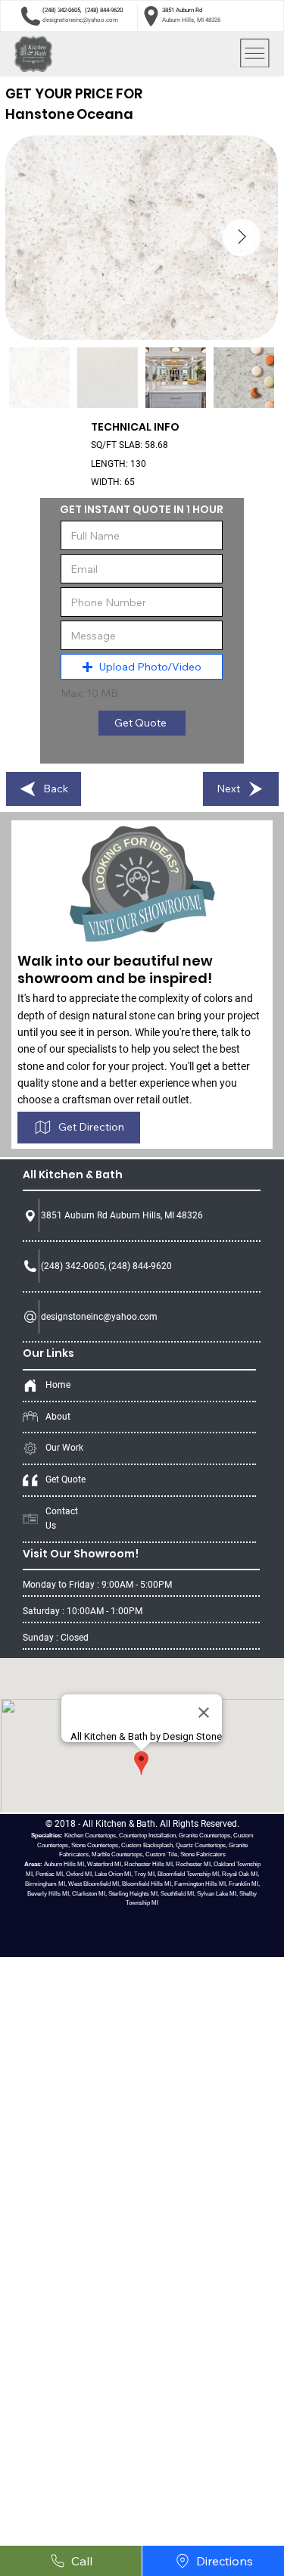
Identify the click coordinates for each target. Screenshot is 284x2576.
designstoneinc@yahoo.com (80, 20)
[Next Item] (242, 238)
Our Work (64, 1448)
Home (58, 1385)
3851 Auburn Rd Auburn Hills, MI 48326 (122, 1215)
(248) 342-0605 (61, 10)
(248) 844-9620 (104, 10)
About (58, 1417)
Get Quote (66, 1479)
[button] (142, 667)
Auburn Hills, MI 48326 (191, 20)
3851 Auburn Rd (183, 10)
